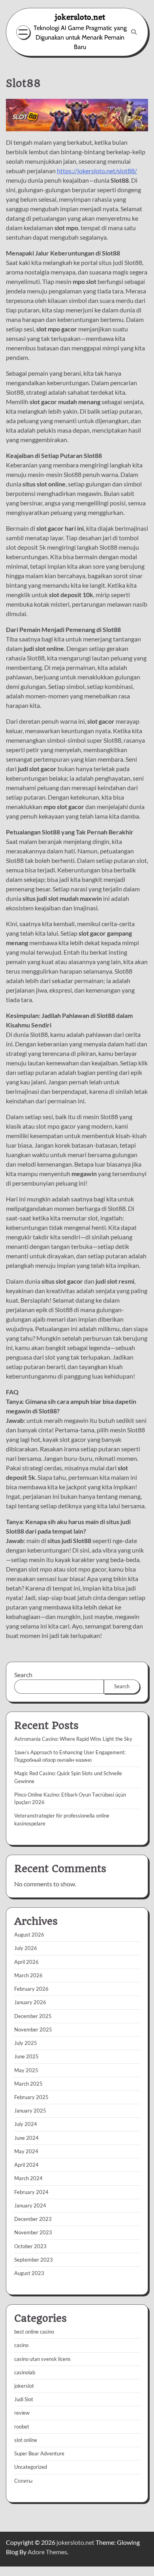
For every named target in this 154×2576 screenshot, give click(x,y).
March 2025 (28, 2084)
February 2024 (31, 2192)
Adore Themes (47, 2552)
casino (21, 2345)
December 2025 (33, 2016)
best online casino (34, 2332)
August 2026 (29, 1935)
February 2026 (31, 1989)
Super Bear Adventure (39, 2453)
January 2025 (30, 2111)
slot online (26, 2440)
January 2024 (30, 2205)
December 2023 (33, 2219)
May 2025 (26, 2070)
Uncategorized (31, 2467)
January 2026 (30, 2002)
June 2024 (26, 2138)
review (22, 2413)
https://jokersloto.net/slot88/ (97, 171)
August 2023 (29, 2273)
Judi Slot (24, 2399)
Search (23, 1675)
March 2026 (28, 1975)
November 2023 (33, 2232)
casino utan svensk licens (42, 2359)
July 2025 (26, 2043)
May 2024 (26, 2151)
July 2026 (26, 1948)
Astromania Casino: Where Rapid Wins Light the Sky (73, 1739)
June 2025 (26, 2056)
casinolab (25, 2372)
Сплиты (23, 2481)
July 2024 (26, 2124)
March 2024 (28, 2178)
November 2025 (33, 2029)
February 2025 (31, 2097)
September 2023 (34, 2260)
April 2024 (26, 2165)
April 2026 (26, 1962)
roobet (22, 2427)
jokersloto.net (80, 17)
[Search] (134, 32)
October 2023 (30, 2246)
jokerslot (24, 2386)
